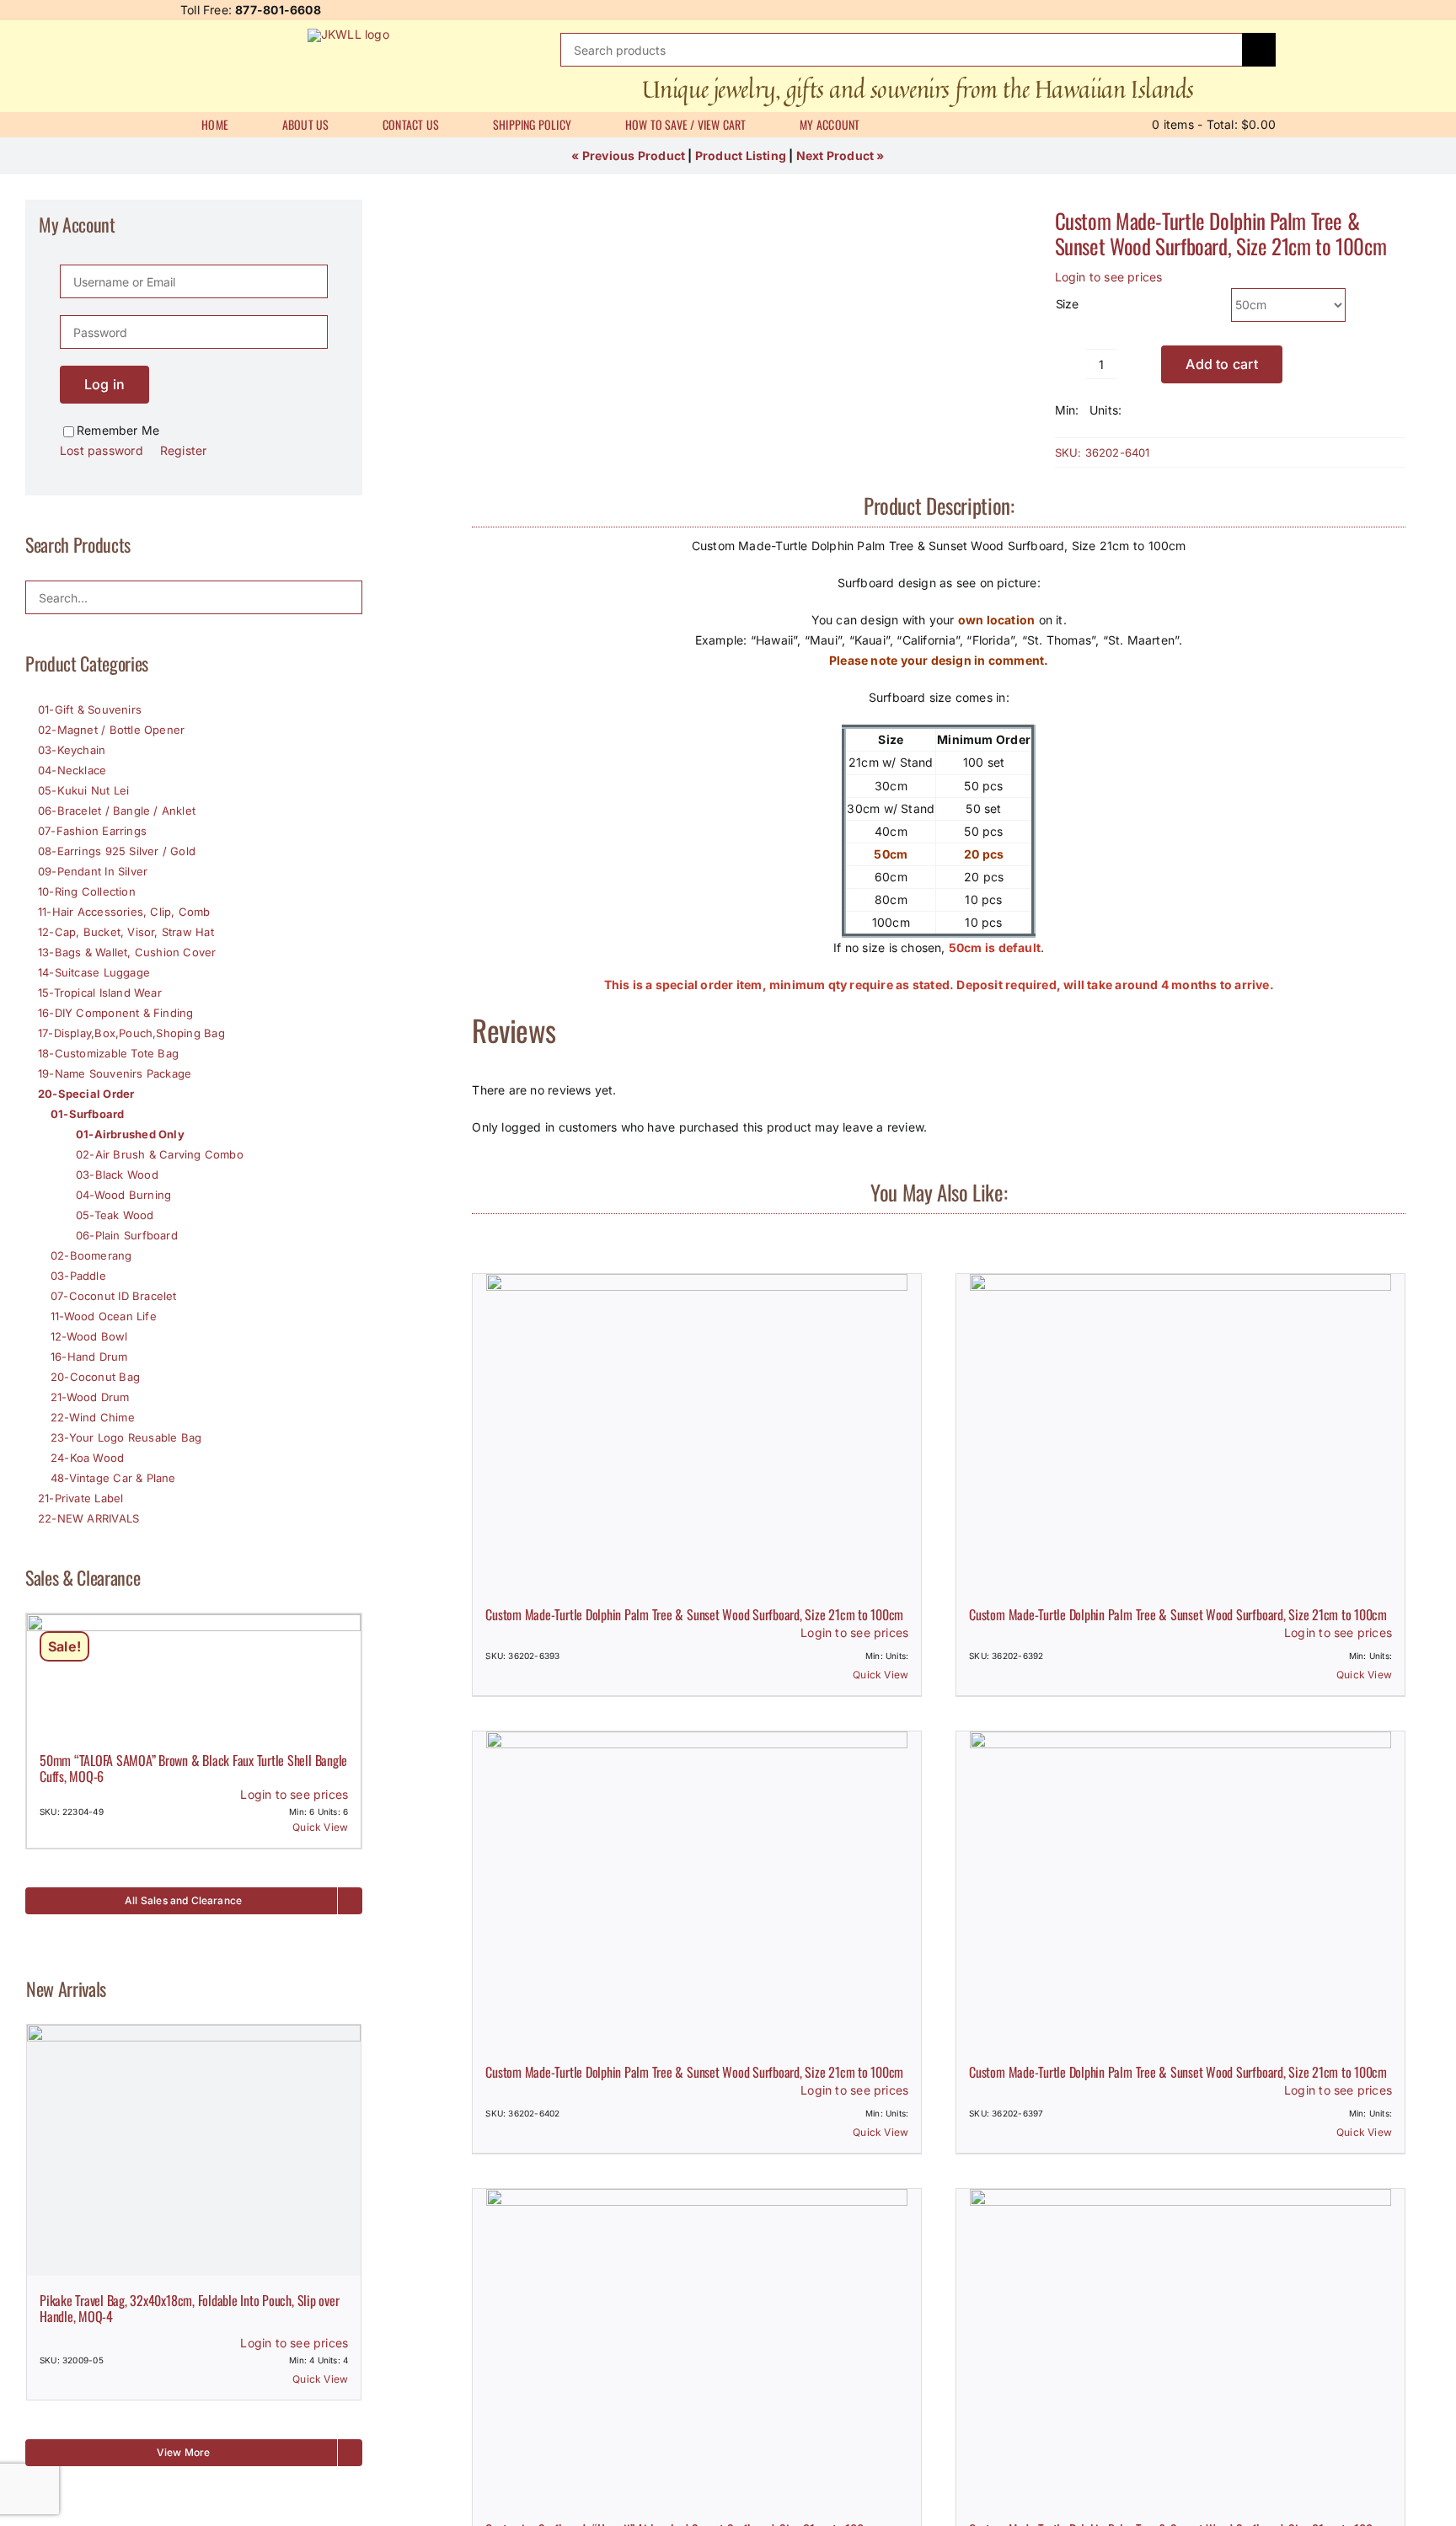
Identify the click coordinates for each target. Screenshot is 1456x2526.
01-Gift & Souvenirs (90, 709)
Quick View (881, 1675)
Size (1067, 304)
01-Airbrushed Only (130, 1134)
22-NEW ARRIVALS (88, 1518)
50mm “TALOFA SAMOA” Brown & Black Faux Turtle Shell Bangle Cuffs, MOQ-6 (193, 1768)
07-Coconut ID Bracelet (114, 1296)
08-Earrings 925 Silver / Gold (117, 851)
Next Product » (840, 155)
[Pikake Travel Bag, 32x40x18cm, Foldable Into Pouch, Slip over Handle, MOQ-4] (194, 2150)
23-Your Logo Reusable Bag (126, 1437)
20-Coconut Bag (95, 1377)
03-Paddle (78, 1276)
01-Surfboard (88, 1114)
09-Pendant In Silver (93, 871)
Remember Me (118, 430)
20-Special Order (86, 1094)
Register (184, 450)
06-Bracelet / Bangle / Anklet (117, 811)
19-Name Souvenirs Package (115, 1073)
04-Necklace (72, 770)
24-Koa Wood (87, 1458)
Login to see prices (1109, 277)
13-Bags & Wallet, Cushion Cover (127, 952)
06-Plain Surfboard (127, 1235)
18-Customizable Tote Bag (108, 1053)
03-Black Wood (117, 1175)
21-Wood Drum (90, 1397)
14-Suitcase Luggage (94, 972)
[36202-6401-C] (726, 210)
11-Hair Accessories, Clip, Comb (124, 912)
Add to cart (1222, 364)
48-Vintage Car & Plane (113, 1478)
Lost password (102, 450)
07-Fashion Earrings (92, 831)
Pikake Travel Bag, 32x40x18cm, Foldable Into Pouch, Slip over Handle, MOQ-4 (189, 2308)
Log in (104, 384)
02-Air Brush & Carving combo (160, 1154)
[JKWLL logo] (348, 34)
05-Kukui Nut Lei (83, 790)
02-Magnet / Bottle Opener (111, 730)
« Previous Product (628, 155)
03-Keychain (72, 750)
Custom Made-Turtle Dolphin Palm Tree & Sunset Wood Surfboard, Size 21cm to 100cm (1221, 233)
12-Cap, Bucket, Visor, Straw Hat (126, 932)
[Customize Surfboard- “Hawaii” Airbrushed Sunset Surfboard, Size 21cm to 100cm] (697, 2347)
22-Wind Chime (93, 1417)
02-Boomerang (91, 1255)
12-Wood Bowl (89, 1336)
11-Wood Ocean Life (104, 1316)
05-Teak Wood (115, 1215)
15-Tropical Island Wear (100, 993)
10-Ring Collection (87, 891)
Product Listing (741, 155)
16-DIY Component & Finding (115, 1013)
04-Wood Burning (123, 1195)
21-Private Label (80, 1498)
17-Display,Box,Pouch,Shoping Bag (131, 1033)
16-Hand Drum (89, 1357)
